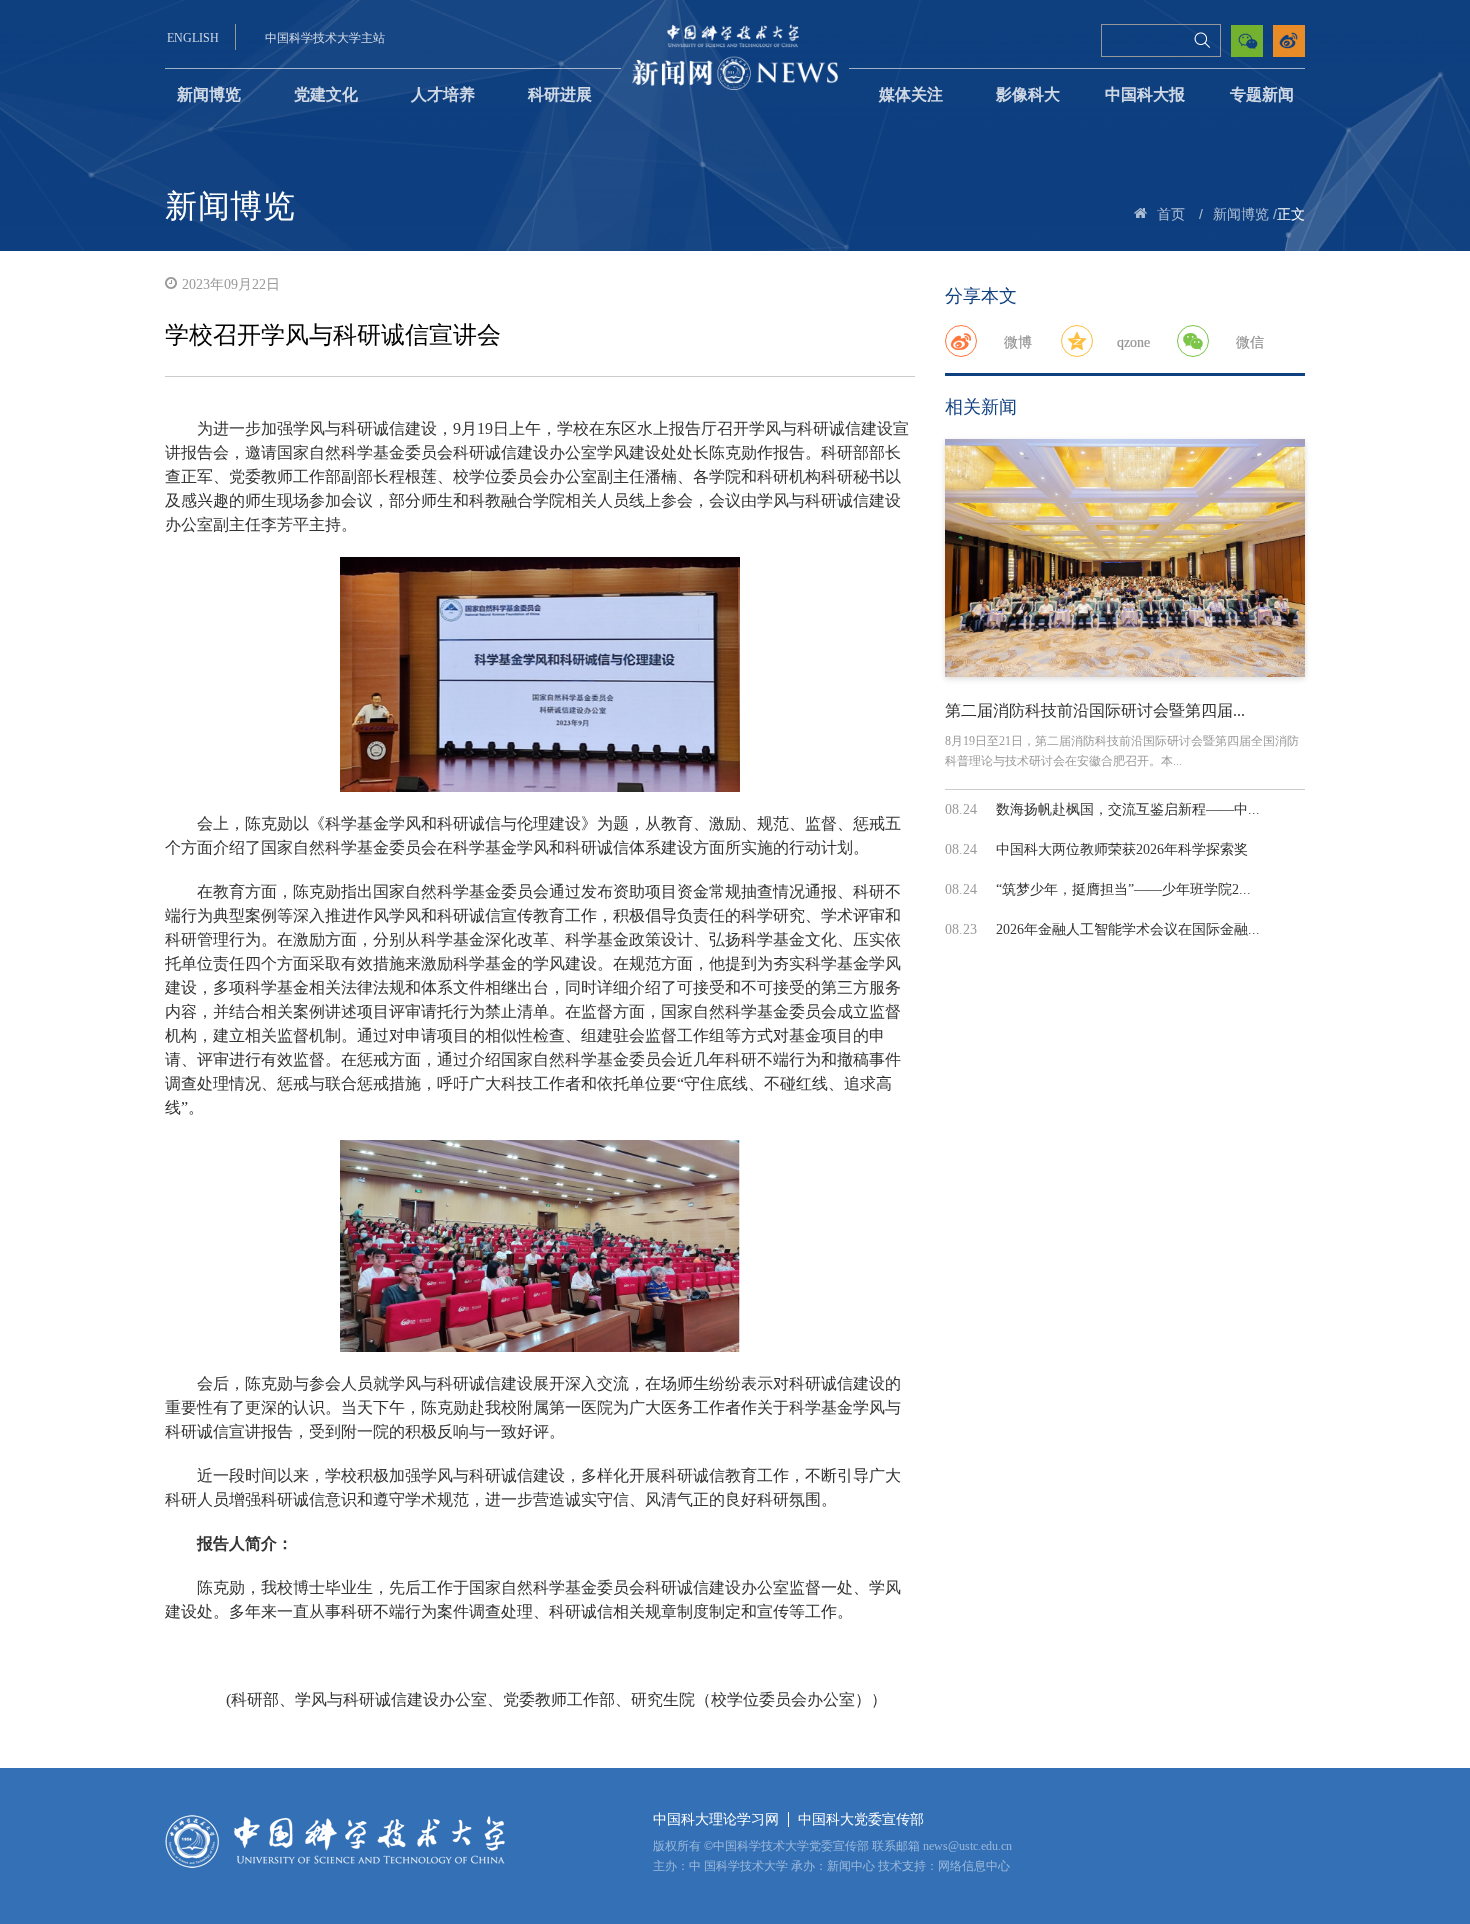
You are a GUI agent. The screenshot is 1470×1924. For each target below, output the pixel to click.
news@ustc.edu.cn (967, 1846)
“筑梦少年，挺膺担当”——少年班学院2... (1123, 889)
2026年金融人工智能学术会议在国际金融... (1128, 929)
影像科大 (1028, 94)
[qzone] (1077, 341)
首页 (1171, 214)
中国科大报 (1145, 94)
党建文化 (326, 94)
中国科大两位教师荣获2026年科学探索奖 (1122, 849)
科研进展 (560, 94)
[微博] (961, 341)
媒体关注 (911, 94)
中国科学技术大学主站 (325, 38)
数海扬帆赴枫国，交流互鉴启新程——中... (1128, 809)
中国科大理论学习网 (716, 1819)
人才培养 (443, 94)
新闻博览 (209, 94)
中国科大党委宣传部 (861, 1819)
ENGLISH (193, 38)
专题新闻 (1262, 94)
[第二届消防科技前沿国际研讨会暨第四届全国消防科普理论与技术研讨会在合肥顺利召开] (1125, 558)
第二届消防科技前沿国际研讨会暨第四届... (1095, 710)
